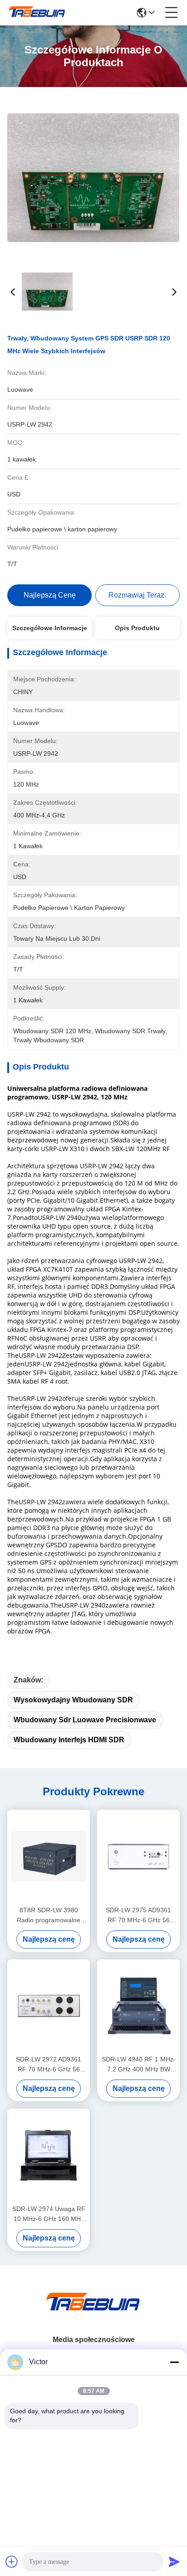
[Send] (174, 2561)
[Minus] (174, 2362)
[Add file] (12, 2561)
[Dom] (93, 2313)
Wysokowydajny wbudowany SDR (73, 1700)
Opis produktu (137, 628)
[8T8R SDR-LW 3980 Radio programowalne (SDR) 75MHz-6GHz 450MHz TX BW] (49, 1857)
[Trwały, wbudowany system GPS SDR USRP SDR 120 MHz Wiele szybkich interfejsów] (93, 177)
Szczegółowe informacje (50, 628)
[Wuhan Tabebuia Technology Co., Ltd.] (37, 13)
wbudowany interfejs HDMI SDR (69, 1740)
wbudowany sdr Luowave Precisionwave (85, 1720)
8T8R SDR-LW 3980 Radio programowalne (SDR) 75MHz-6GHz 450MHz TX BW (49, 1916)
